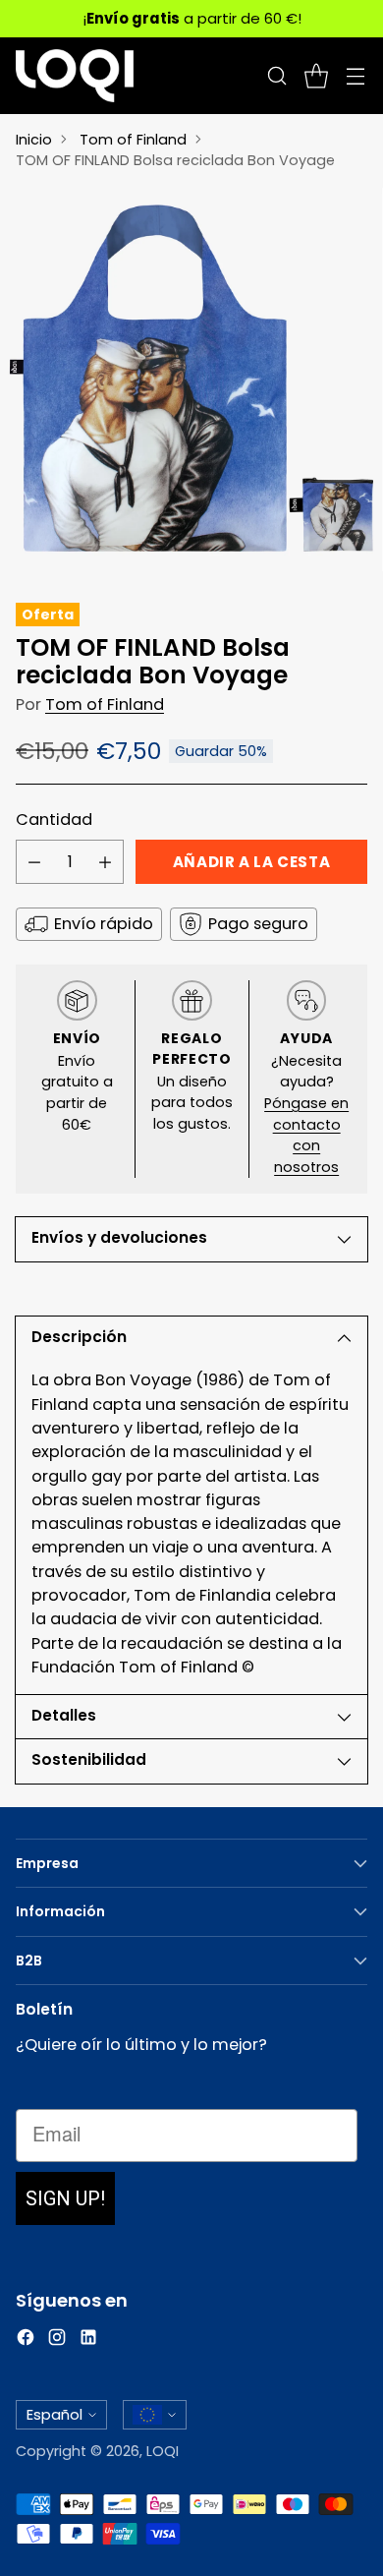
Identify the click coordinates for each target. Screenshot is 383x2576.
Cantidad (54, 820)
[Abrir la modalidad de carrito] (316, 76)
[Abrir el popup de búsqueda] (276, 76)
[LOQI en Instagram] (57, 2341)
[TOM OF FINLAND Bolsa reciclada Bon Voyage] (191, 380)
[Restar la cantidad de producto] (34, 862)
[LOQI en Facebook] (26, 2341)
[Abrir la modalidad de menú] (355, 76)
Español (55, 2414)
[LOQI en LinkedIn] (88, 2341)
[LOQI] (75, 76)
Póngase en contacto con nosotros (306, 1135)
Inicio (34, 140)
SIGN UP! (65, 2198)
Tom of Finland (133, 140)
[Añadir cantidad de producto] (105, 862)
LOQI (163, 2451)
